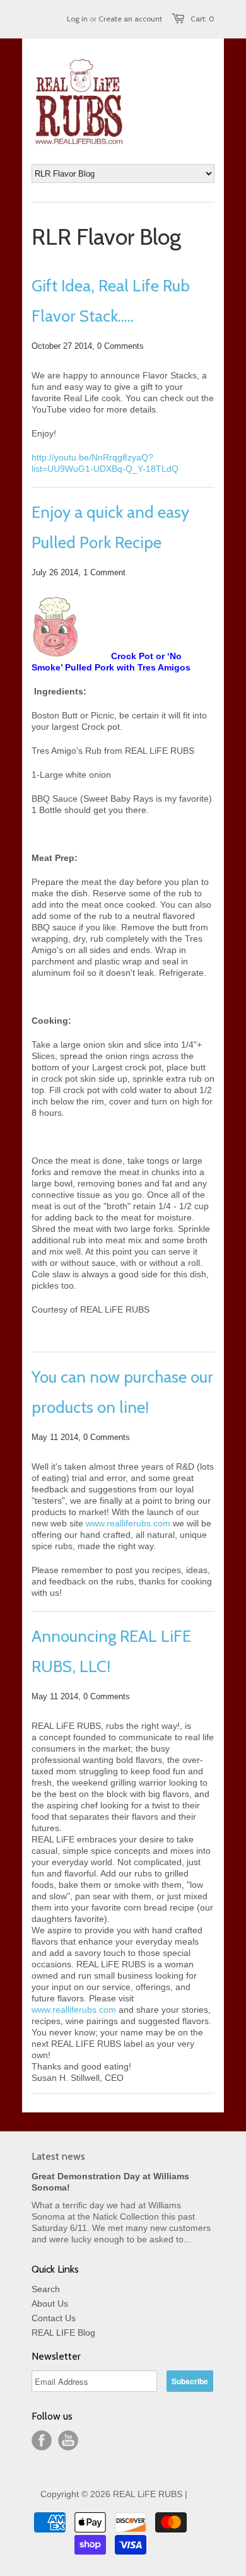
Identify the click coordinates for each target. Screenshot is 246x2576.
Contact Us (54, 2318)
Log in (77, 19)
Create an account (130, 19)
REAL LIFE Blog (63, 2333)
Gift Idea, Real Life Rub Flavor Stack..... (111, 301)
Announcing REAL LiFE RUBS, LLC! (111, 1651)
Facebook (42, 2440)
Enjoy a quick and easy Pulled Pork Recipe (110, 527)
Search (46, 2289)
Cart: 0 (202, 19)
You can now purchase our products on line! (122, 1392)
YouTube (68, 2440)
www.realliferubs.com (128, 1523)
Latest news (58, 2156)
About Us (50, 2304)
